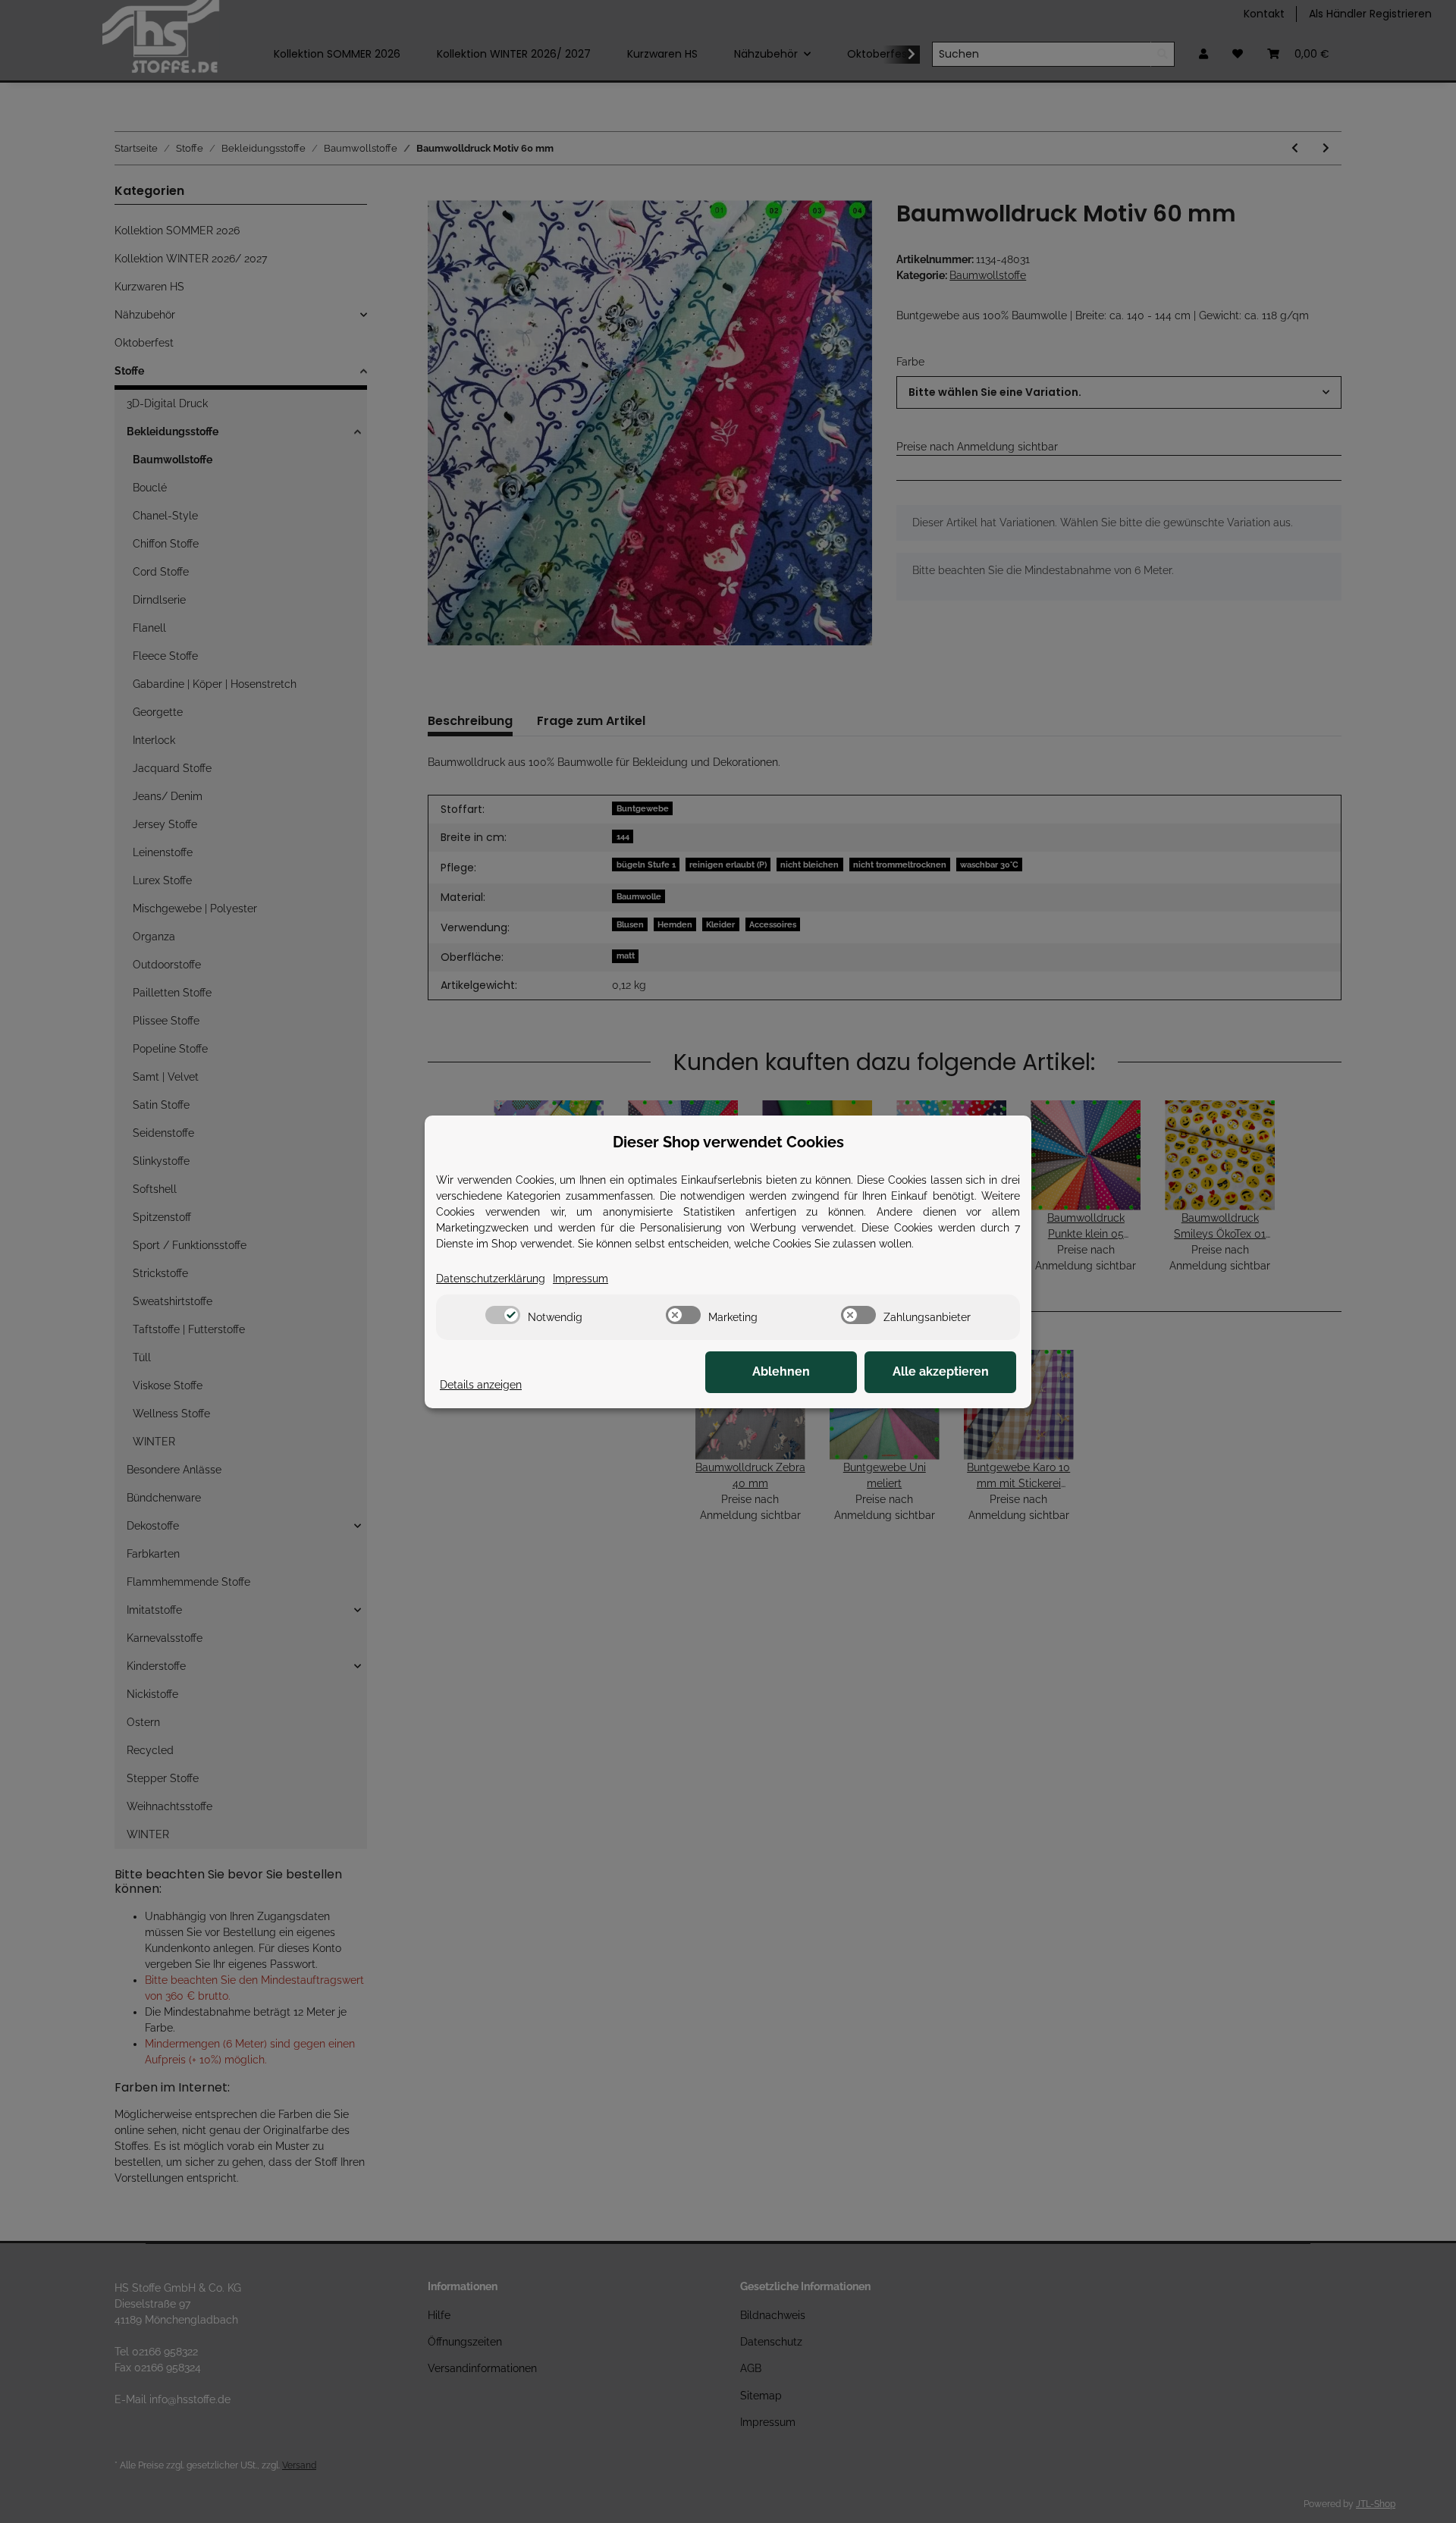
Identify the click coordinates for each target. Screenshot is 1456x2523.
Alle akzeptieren (941, 1371)
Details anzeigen (481, 1385)
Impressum (581, 1279)
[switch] (503, 1315)
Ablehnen (781, 1371)
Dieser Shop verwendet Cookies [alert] (728, 1142)
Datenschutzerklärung (491, 1279)
